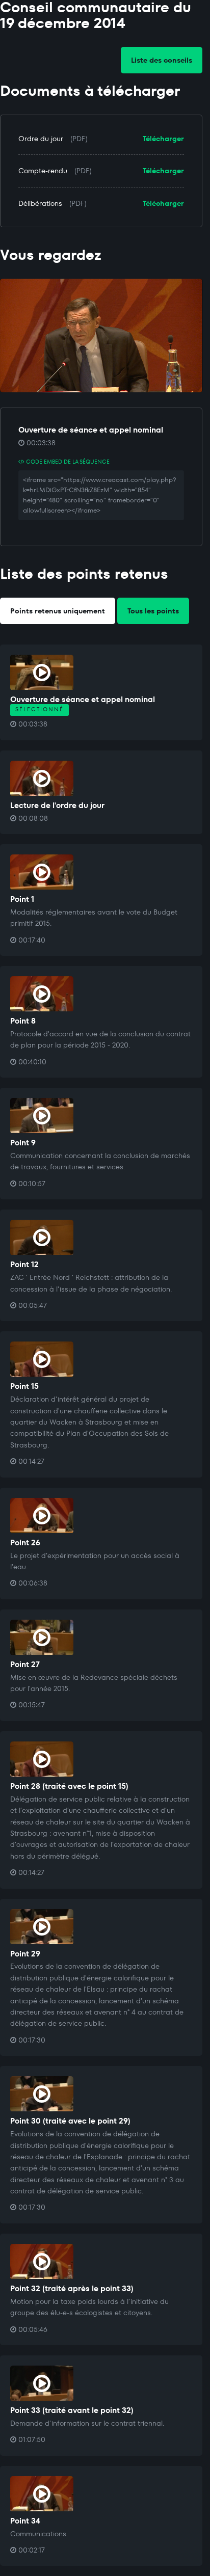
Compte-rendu (43, 171)
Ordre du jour (41, 139)
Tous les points (153, 611)
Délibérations (40, 203)
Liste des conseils (162, 60)
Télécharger (163, 139)
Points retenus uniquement (58, 611)
